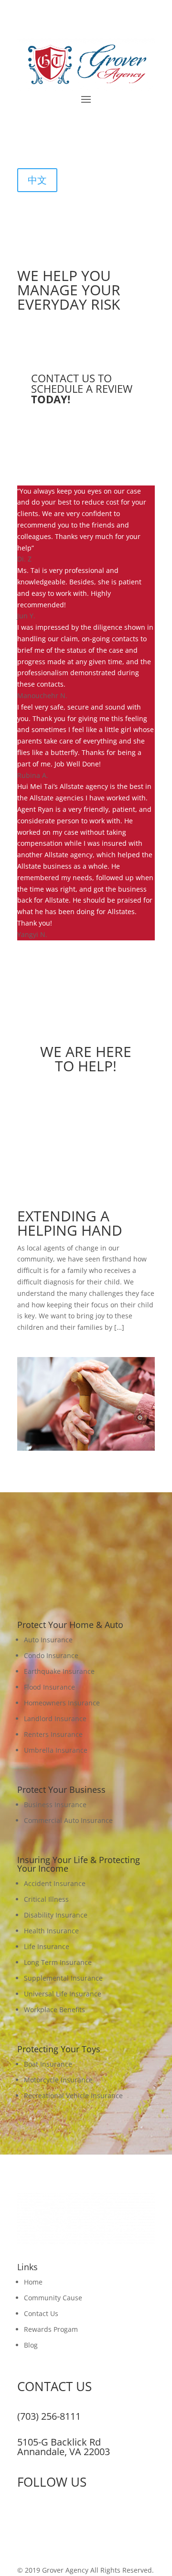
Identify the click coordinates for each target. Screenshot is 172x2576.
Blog (31, 2345)
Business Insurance (55, 1805)
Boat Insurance (48, 2064)
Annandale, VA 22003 (64, 2452)
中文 (37, 180)
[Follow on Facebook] (25, 142)
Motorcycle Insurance (58, 2080)
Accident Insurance (55, 1883)
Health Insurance (51, 1931)
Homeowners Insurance (62, 1703)
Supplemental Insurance (63, 1978)
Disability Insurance (56, 1915)
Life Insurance (47, 1946)
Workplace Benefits (54, 2010)
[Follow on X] (44, 142)
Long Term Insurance (58, 1962)
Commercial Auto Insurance (68, 1820)
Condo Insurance (51, 1655)
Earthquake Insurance (59, 1671)
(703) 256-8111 (49, 2416)
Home (33, 2282)
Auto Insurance (48, 1640)
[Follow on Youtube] (63, 142)
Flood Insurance (49, 1687)
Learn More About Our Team (86, 1112)
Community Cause (53, 2298)
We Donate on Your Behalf (86, 1345)
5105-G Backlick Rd (59, 2442)
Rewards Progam (51, 2329)
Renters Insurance (53, 1734)
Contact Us (41, 2313)
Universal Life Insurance (63, 1994)
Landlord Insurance (55, 1719)
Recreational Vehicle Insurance (73, 2096)
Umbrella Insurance (56, 1750)
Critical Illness (46, 1899)
